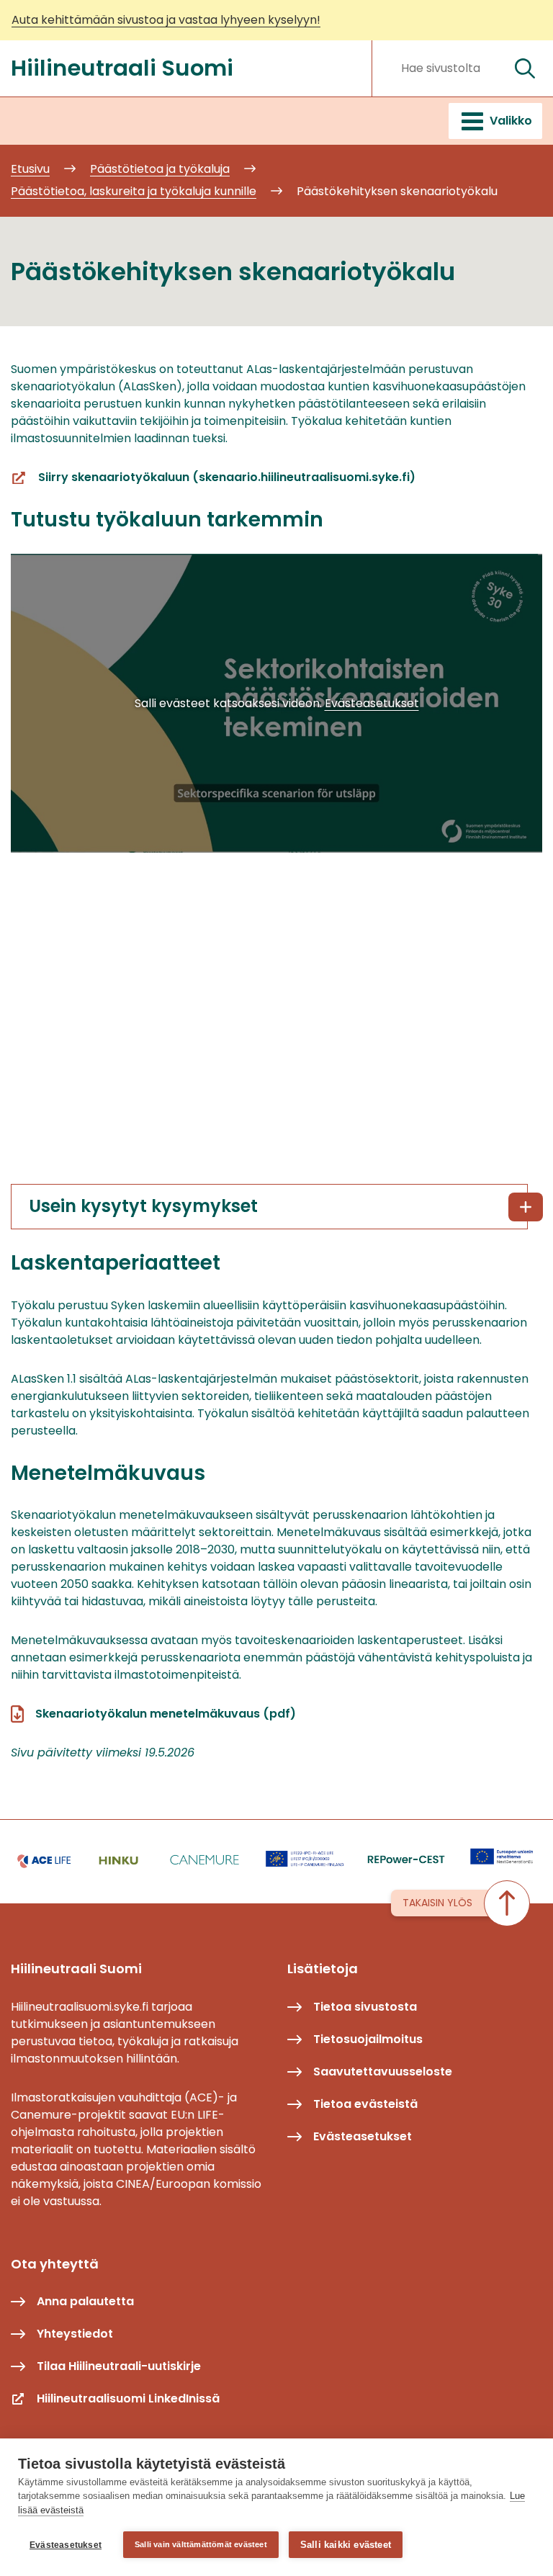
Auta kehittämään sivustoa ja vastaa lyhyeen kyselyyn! (166, 20)
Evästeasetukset (66, 2545)
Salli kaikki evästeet (346, 2545)
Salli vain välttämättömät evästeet (201, 2544)
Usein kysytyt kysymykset (143, 1206)
